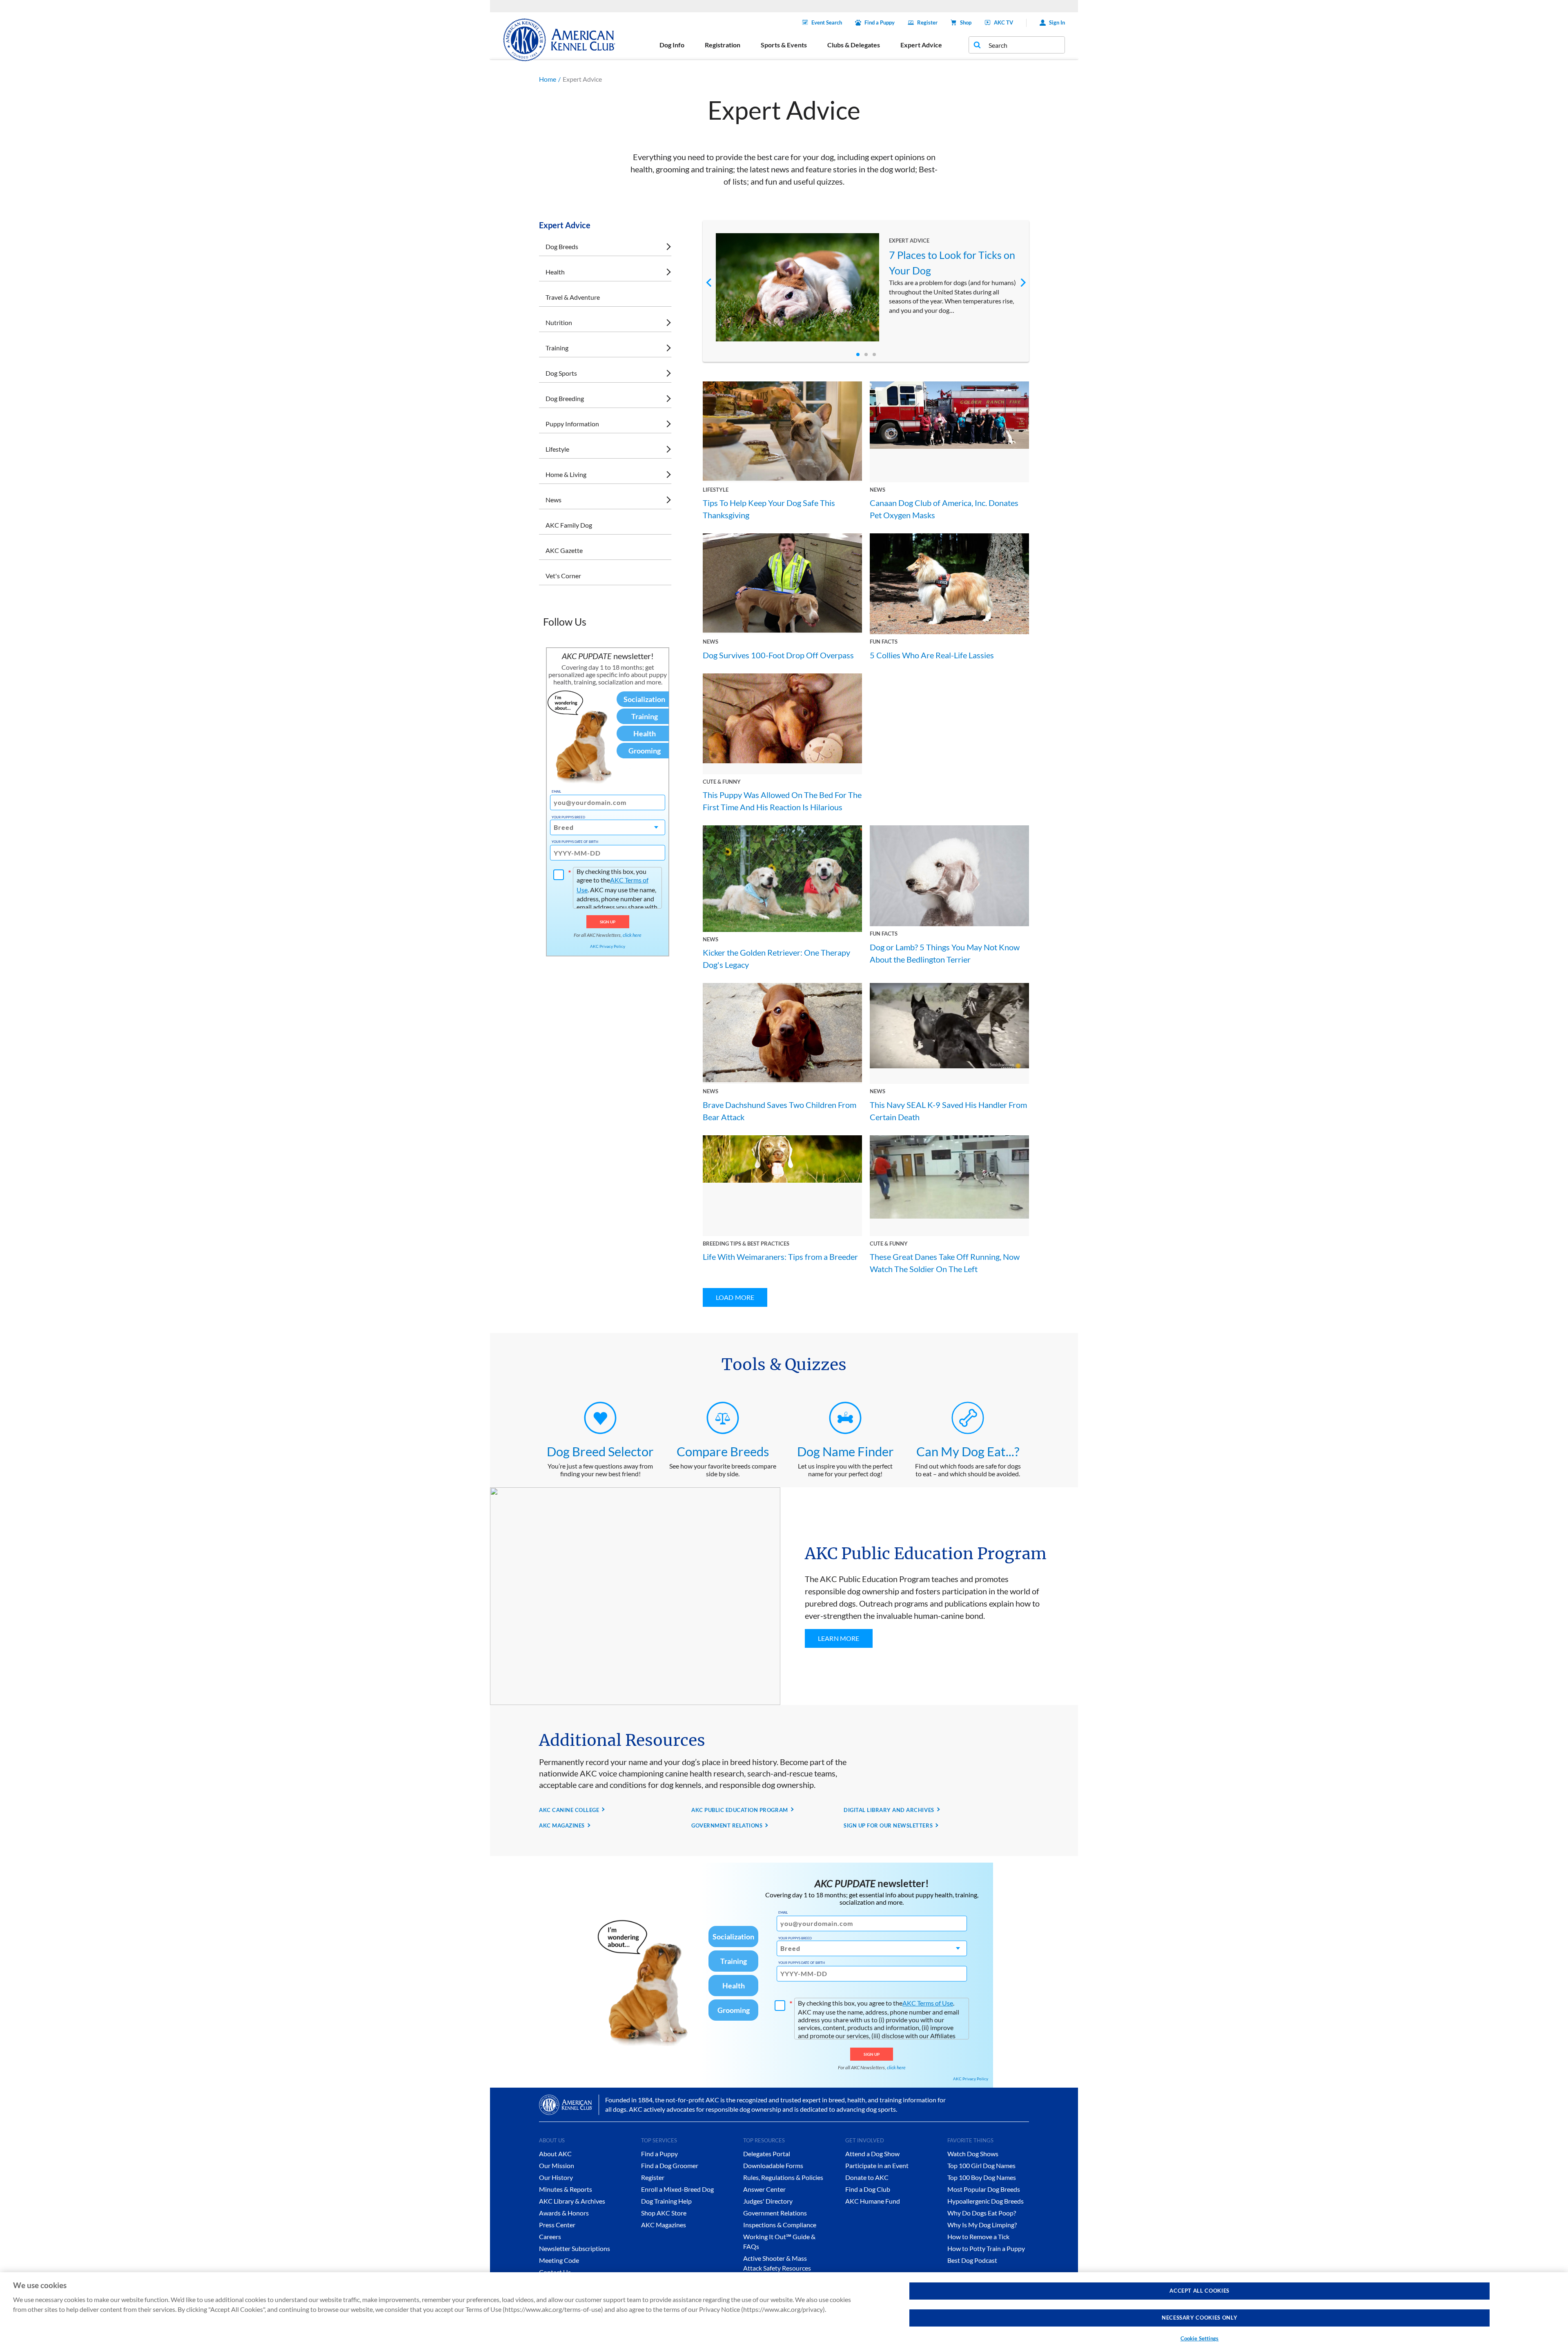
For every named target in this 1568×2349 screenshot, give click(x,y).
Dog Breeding (565, 398)
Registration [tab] (723, 45)
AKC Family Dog (569, 525)
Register (927, 22)
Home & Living (566, 474)
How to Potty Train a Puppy (986, 2248)
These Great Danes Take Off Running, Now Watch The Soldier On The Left (945, 1263)
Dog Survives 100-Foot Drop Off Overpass (778, 655)
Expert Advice (909, 241)
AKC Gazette (564, 550)
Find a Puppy (880, 22)
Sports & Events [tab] (784, 45)
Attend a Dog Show (872, 2154)
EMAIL (556, 791)
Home (548, 79)
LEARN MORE (839, 1638)
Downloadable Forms (773, 2165)
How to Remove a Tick (978, 2236)
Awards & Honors (564, 2213)
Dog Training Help (666, 2201)
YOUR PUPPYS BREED (568, 817)
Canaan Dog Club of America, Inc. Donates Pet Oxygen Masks (944, 509)
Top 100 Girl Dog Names (981, 2165)
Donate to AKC (867, 2177)
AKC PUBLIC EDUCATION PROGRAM (740, 1810)
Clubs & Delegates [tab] (854, 45)
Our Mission (557, 2165)
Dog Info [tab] (672, 45)
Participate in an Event (877, 2165)
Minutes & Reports (566, 2189)
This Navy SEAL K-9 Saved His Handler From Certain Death (948, 1111)
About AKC (555, 2154)
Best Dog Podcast (972, 2260)
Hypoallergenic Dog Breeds (986, 2201)
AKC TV (1003, 22)
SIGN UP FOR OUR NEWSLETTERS (888, 1825)
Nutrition (559, 322)
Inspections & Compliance (780, 2225)
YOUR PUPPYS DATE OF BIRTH (575, 842)
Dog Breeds (562, 246)
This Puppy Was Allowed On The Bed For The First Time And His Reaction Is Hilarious (782, 801)
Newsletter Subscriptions (575, 2248)
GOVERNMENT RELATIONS (727, 1825)
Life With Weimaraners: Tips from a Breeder (780, 1257)
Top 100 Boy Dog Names (982, 2177)
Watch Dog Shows (973, 2154)
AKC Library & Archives (572, 2201)
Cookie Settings (1200, 2338)
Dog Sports (561, 373)
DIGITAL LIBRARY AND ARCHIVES (889, 1810)
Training (557, 348)
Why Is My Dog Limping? (982, 2225)
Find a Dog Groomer (670, 2165)
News (553, 500)
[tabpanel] (866, 287)
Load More (735, 1297)
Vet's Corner (563, 576)
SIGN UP (608, 922)
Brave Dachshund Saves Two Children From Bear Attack (780, 1111)
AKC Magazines (664, 2225)
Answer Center (764, 2189)
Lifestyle (557, 449)
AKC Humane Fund (873, 2201)
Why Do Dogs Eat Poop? (982, 2213)
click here (632, 935)
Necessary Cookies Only (1199, 2318)
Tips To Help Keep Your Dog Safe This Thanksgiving (769, 509)
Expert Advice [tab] (921, 45)
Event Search (827, 22)
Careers (550, 2236)
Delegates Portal (767, 2154)
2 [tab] (866, 354)
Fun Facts (884, 642)
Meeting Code (559, 2260)
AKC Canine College (569, 1810)
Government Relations (775, 2213)
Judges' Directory (768, 2201)
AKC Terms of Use (928, 2003)
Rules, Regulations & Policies (783, 2177)
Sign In (1057, 22)
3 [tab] (874, 354)
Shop (966, 22)
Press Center (557, 2225)
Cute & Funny (722, 782)
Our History (556, 2177)
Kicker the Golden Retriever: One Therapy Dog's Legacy (776, 958)
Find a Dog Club (868, 2189)
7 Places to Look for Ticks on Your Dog (952, 263)
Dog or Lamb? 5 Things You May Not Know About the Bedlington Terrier (945, 953)
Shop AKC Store (664, 2213)
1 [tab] (858, 354)
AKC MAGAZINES (562, 1825)
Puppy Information (572, 424)
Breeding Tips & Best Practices (746, 1244)
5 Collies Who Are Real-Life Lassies (932, 655)
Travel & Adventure (573, 297)
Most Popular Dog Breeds (984, 2189)
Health (555, 272)
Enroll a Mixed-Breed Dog (677, 2189)
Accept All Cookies (1199, 2291)
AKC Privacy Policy (608, 946)
